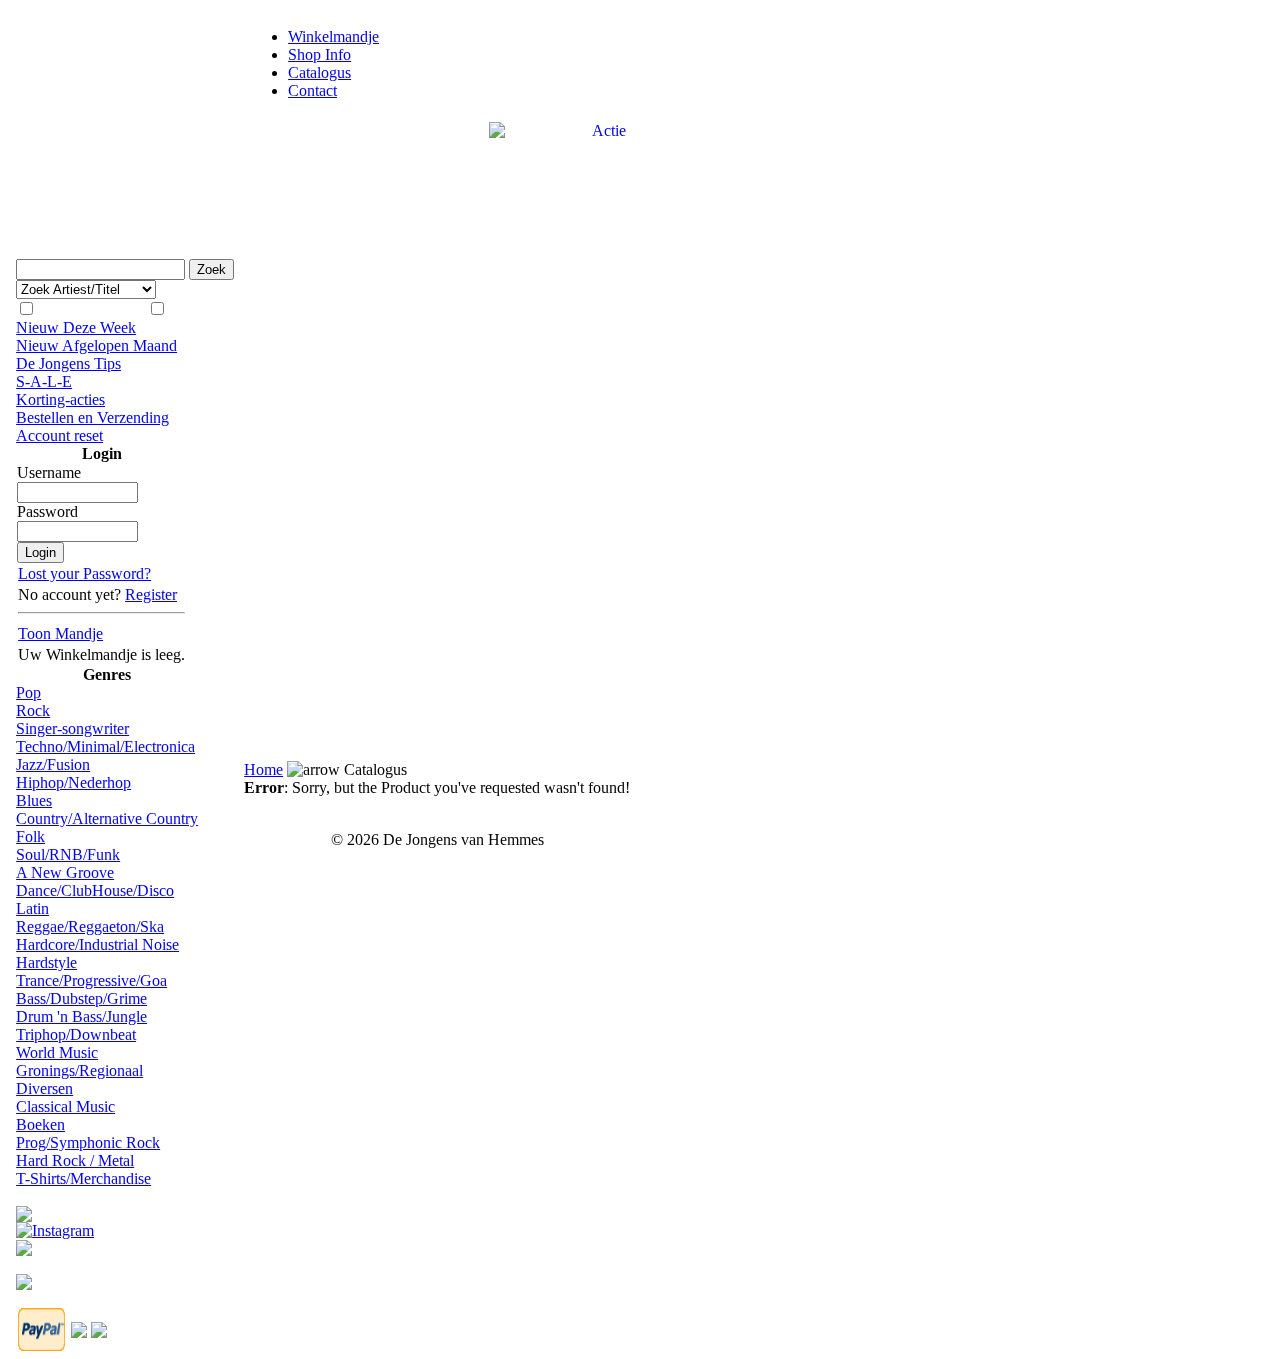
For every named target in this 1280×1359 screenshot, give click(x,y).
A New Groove (65, 872)
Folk (30, 836)
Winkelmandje (333, 36)
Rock (33, 710)
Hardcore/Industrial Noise (97, 944)
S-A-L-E (44, 381)
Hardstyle (46, 962)
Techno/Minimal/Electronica (105, 746)
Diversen (44, 1088)
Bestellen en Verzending (92, 417)
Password (47, 511)
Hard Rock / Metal (75, 1160)
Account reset (59, 435)
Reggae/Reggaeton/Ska (90, 926)
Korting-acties (60, 399)
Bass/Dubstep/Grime (81, 998)
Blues (34, 800)
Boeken (40, 1124)
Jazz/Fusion (53, 764)
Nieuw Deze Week (76, 327)
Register (151, 594)
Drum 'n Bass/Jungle (81, 1016)
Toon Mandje (60, 633)
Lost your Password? (84, 573)
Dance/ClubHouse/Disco (95, 890)
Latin (32, 908)
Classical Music (65, 1106)
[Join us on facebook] (24, 1208)
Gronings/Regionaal (79, 1070)
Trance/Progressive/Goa (91, 980)
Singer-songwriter (72, 728)
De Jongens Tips (68, 363)
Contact (312, 90)
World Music (57, 1052)
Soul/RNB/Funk (68, 854)
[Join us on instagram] (55, 1225)
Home (263, 769)
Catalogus (319, 72)
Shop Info (319, 54)
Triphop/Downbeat (76, 1034)
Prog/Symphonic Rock (88, 1142)
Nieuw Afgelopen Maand (96, 345)
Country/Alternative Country (107, 818)
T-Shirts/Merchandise (83, 1178)
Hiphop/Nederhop (73, 782)
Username (49, 472)
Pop (28, 692)
